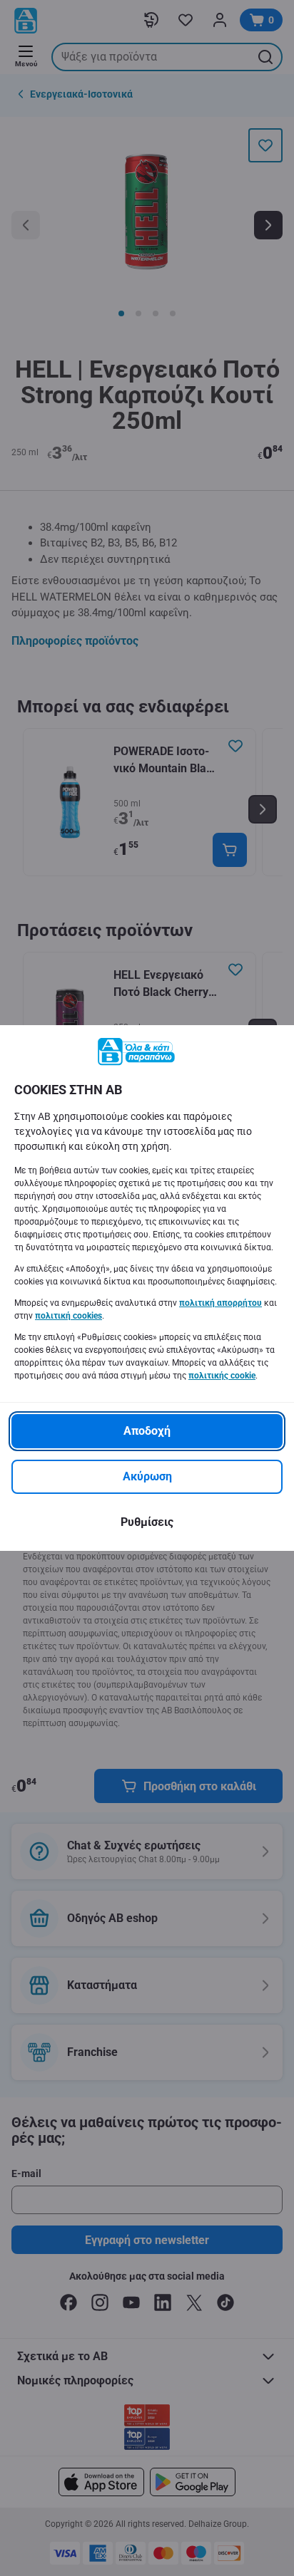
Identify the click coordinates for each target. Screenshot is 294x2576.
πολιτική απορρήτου (220, 1303)
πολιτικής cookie (222, 1376)
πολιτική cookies (69, 1316)
